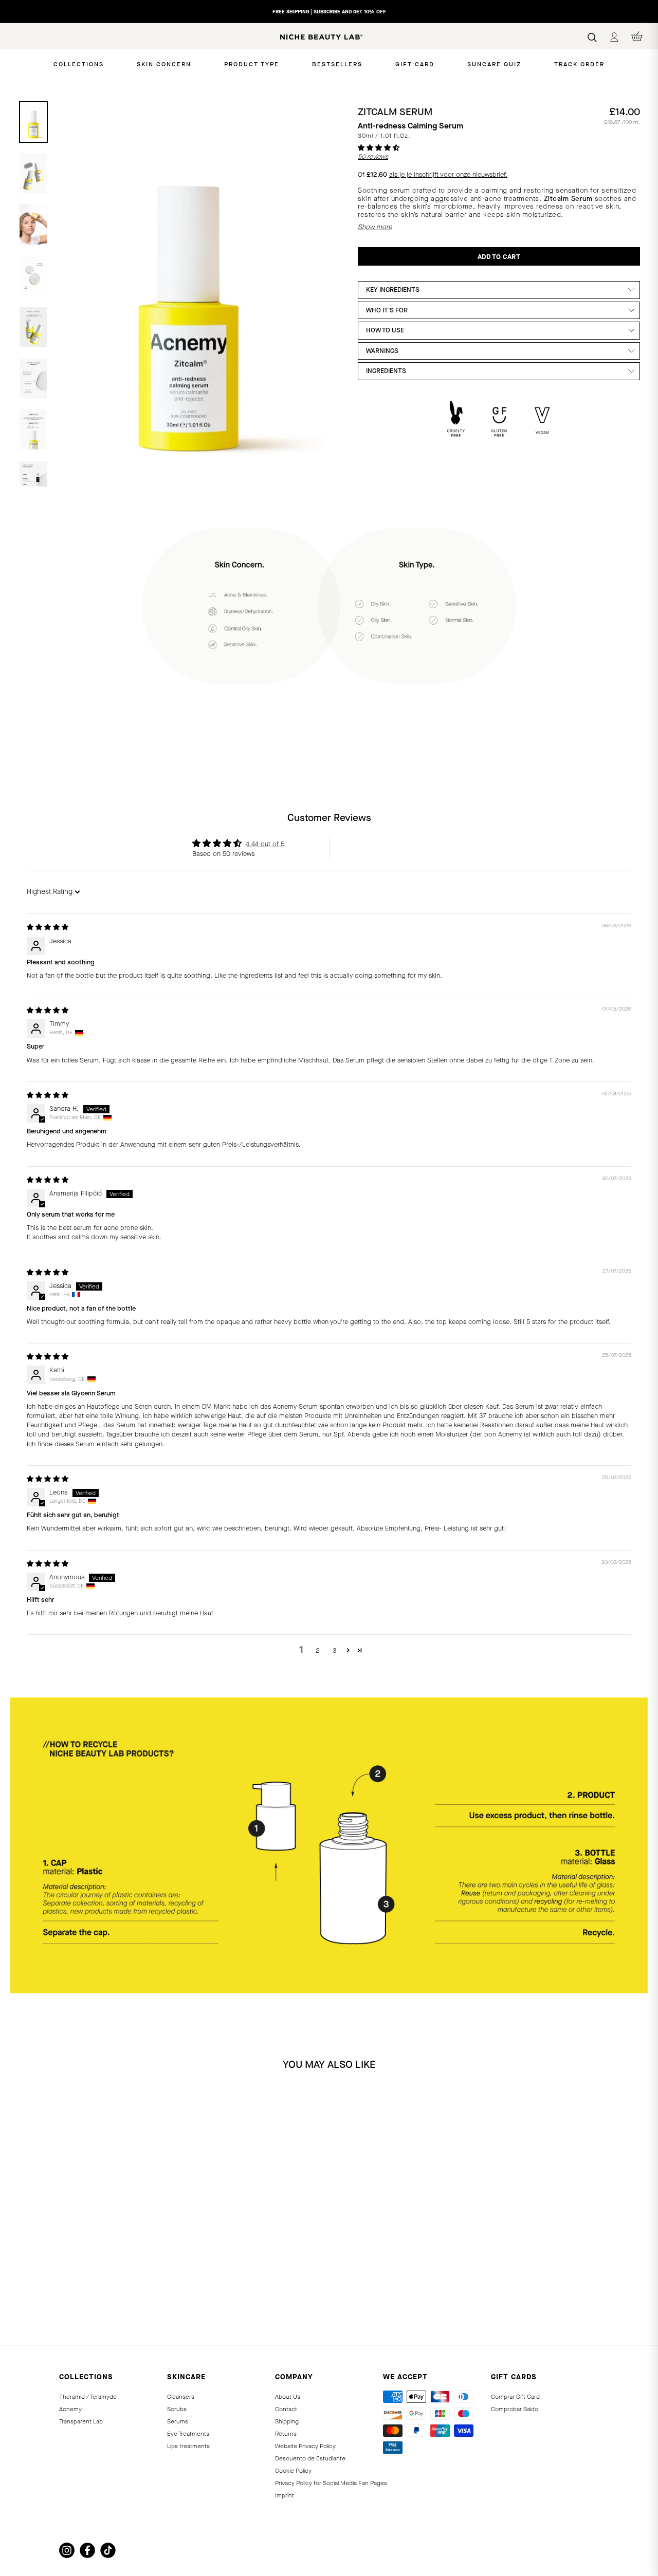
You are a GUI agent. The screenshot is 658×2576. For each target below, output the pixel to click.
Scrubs (177, 2409)
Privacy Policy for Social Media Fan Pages (331, 2483)
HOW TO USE (385, 330)
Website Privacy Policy (305, 2446)
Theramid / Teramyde (88, 2397)
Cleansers (181, 2397)
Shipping (287, 2421)
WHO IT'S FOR (387, 310)
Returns (286, 2434)
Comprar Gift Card (515, 2397)
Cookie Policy (293, 2471)
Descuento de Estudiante (310, 2458)
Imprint (285, 2495)
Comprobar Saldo (515, 2409)
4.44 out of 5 (265, 844)
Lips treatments (188, 2446)
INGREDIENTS (386, 371)
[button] (379, 148)
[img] (48, 927)
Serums (178, 2421)
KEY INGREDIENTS (393, 290)
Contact (286, 2409)
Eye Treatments (188, 2434)
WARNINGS (382, 351)
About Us (288, 2397)
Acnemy (70, 2409)
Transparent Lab (81, 2421)
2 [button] (318, 1650)
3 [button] (334, 1650)
